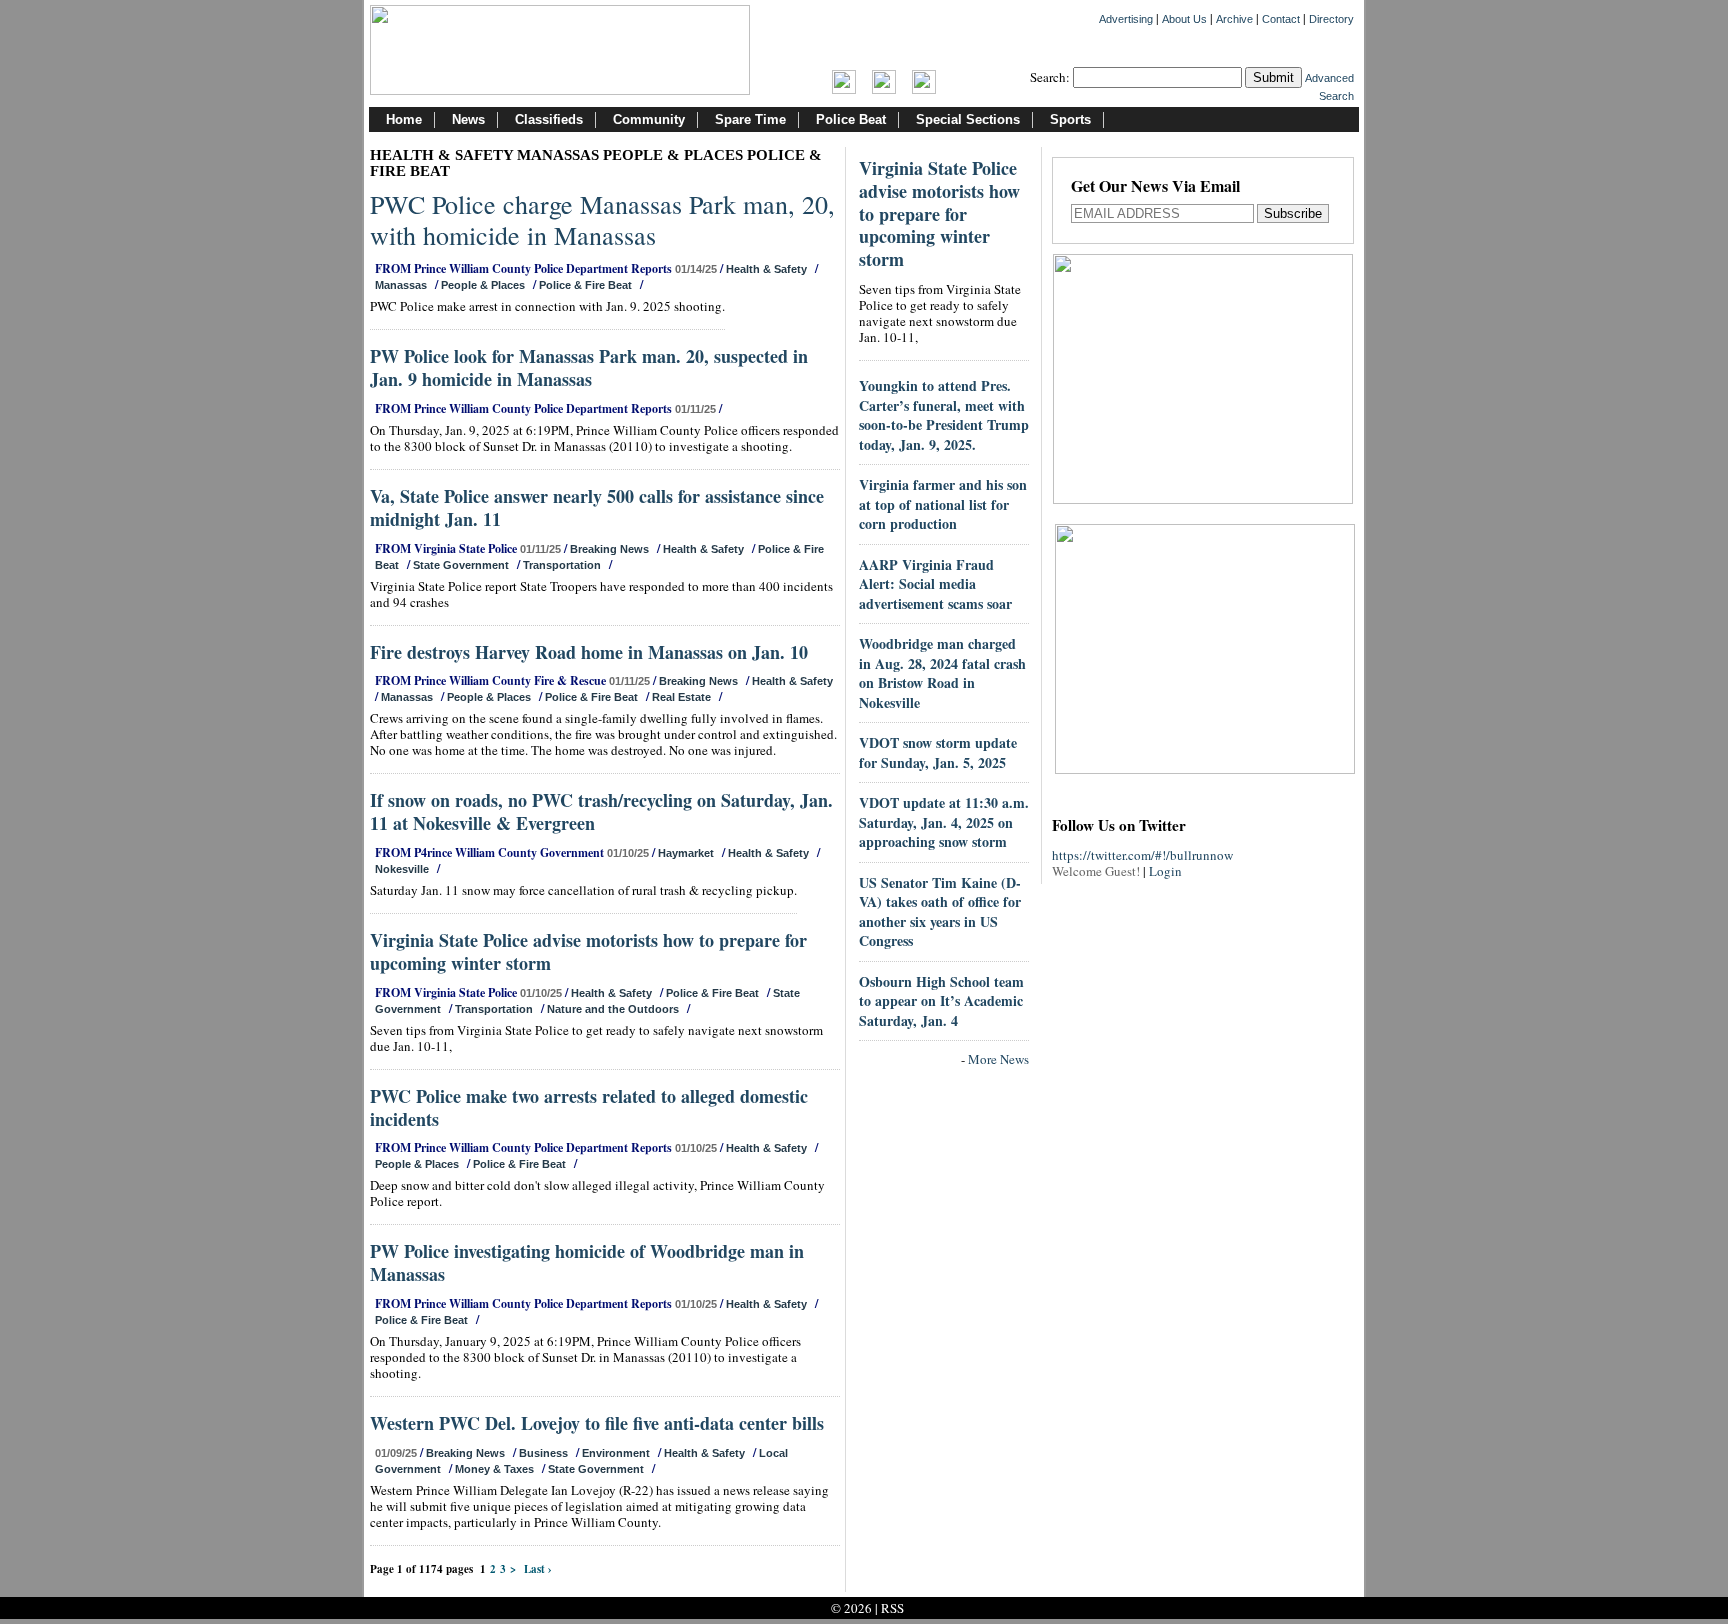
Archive (1234, 19)
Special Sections (968, 119)
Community (649, 119)
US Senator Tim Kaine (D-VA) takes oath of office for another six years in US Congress (940, 912)
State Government (461, 565)
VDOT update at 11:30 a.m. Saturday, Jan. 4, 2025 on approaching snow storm (944, 822)
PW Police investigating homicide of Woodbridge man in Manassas (587, 1262)
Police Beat (851, 119)
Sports (1070, 119)
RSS (892, 1608)
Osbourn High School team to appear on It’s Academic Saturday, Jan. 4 (941, 1001)
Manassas (401, 285)
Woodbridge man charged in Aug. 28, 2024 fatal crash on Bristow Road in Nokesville (942, 673)
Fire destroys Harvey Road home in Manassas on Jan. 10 (589, 652)
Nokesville (402, 869)
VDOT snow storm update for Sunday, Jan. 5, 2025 (938, 752)
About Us (1184, 19)
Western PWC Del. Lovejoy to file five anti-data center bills (597, 1423)
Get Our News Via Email (1155, 187)
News (468, 119)
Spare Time (750, 119)
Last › (538, 1569)
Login (1165, 871)
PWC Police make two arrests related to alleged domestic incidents (589, 1107)
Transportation (562, 565)
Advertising (1126, 19)
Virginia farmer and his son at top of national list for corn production (943, 504)
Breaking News (609, 549)
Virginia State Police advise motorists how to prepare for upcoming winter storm (588, 951)
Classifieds (549, 119)
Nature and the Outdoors (613, 1009)
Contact (1281, 19)
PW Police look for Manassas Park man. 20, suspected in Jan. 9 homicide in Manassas (589, 367)
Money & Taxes (494, 1469)
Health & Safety (766, 269)
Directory (1331, 19)
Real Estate (681, 697)
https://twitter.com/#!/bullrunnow (1142, 855)
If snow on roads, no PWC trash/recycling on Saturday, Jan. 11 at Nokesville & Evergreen (601, 811)
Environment (616, 1453)
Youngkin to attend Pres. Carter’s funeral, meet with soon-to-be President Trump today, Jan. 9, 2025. (944, 415)
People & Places (483, 285)
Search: (1050, 77)
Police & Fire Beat (585, 285)
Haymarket (686, 853)
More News (998, 1059)
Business (543, 1453)
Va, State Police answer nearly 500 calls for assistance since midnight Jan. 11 (597, 507)
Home (404, 119)
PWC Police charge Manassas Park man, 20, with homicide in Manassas (602, 219)
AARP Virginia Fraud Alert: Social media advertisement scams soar (935, 584)
